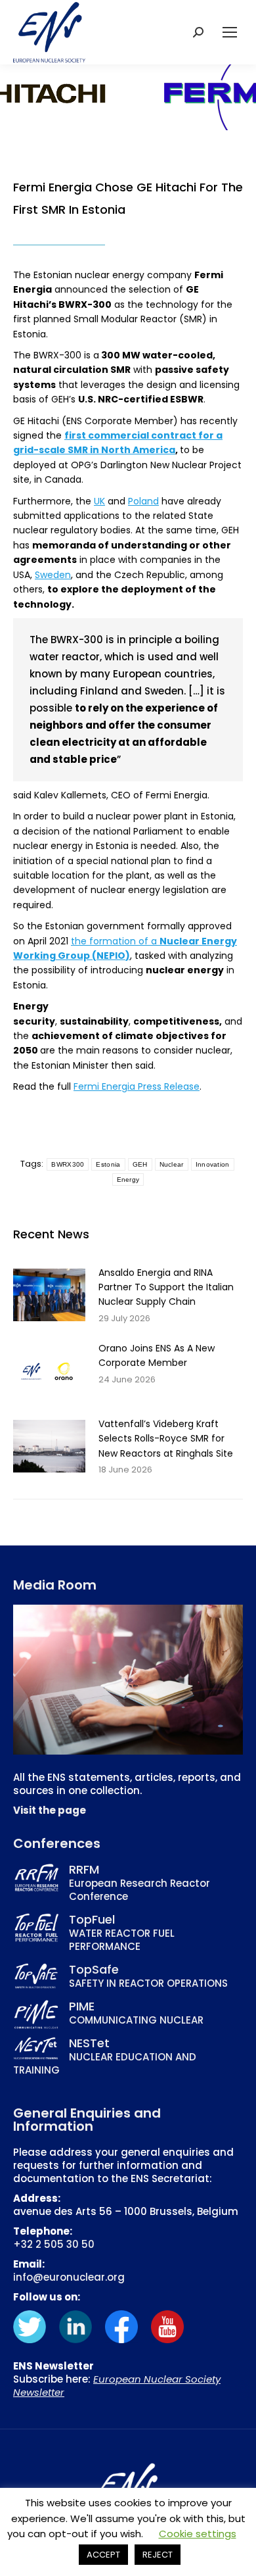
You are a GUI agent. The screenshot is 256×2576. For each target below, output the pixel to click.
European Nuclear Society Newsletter (117, 2386)
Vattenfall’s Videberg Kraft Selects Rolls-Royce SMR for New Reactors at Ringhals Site (166, 1439)
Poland (143, 501)
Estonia (108, 1164)
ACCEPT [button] (103, 2555)
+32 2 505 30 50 (54, 2244)
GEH (140, 1164)
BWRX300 (68, 1164)
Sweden (53, 575)
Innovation (213, 1164)
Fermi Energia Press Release (137, 1086)
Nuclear (172, 1164)
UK (99, 501)
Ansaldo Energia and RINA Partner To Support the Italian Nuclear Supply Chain (166, 1287)
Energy (128, 1179)
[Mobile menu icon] (230, 32)
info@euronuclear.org (69, 2277)
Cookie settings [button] (198, 2534)
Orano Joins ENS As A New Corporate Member (157, 1355)
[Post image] (49, 1295)
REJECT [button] (158, 2555)
